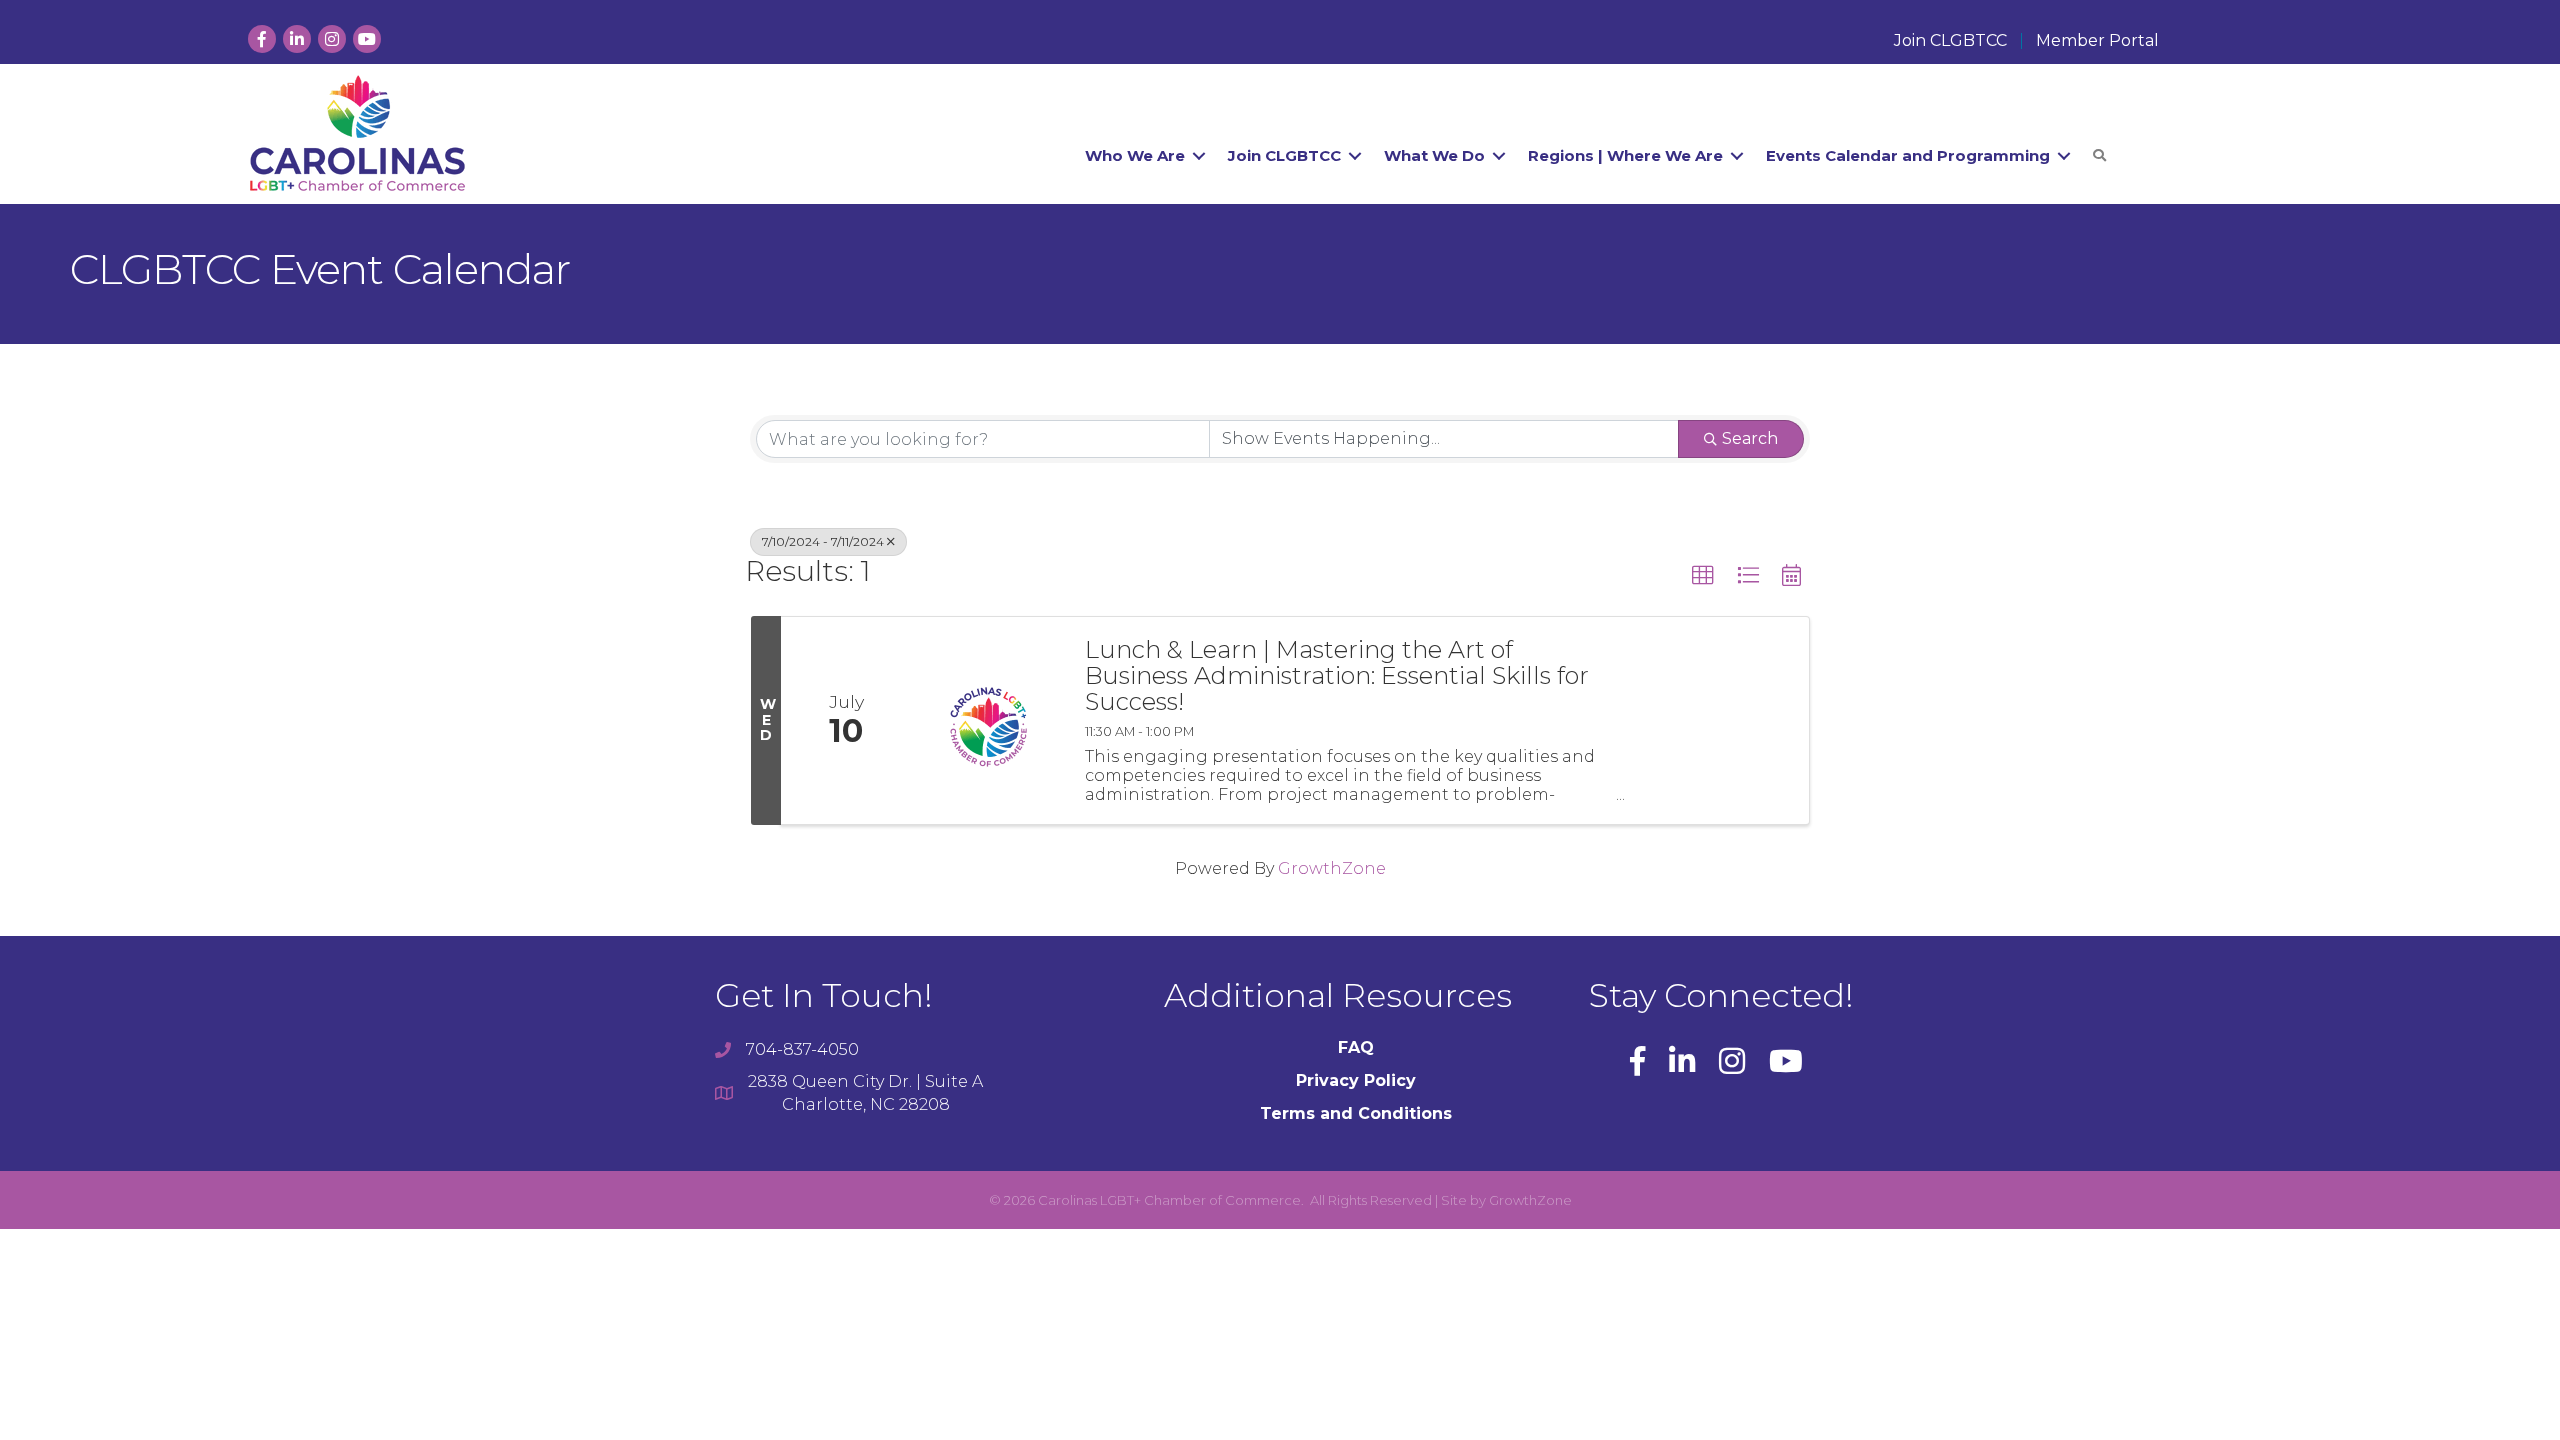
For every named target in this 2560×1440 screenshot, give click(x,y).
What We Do (1434, 155)
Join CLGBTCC (1950, 41)
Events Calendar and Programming (1908, 155)
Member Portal (2097, 41)
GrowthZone (1332, 868)
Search (1750, 438)
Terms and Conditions (1356, 1113)
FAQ (1356, 1047)
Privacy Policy (1356, 1080)
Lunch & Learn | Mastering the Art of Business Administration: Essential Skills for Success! (1337, 676)
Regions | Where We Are (1625, 155)
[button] (1703, 576)
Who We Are (1135, 155)
